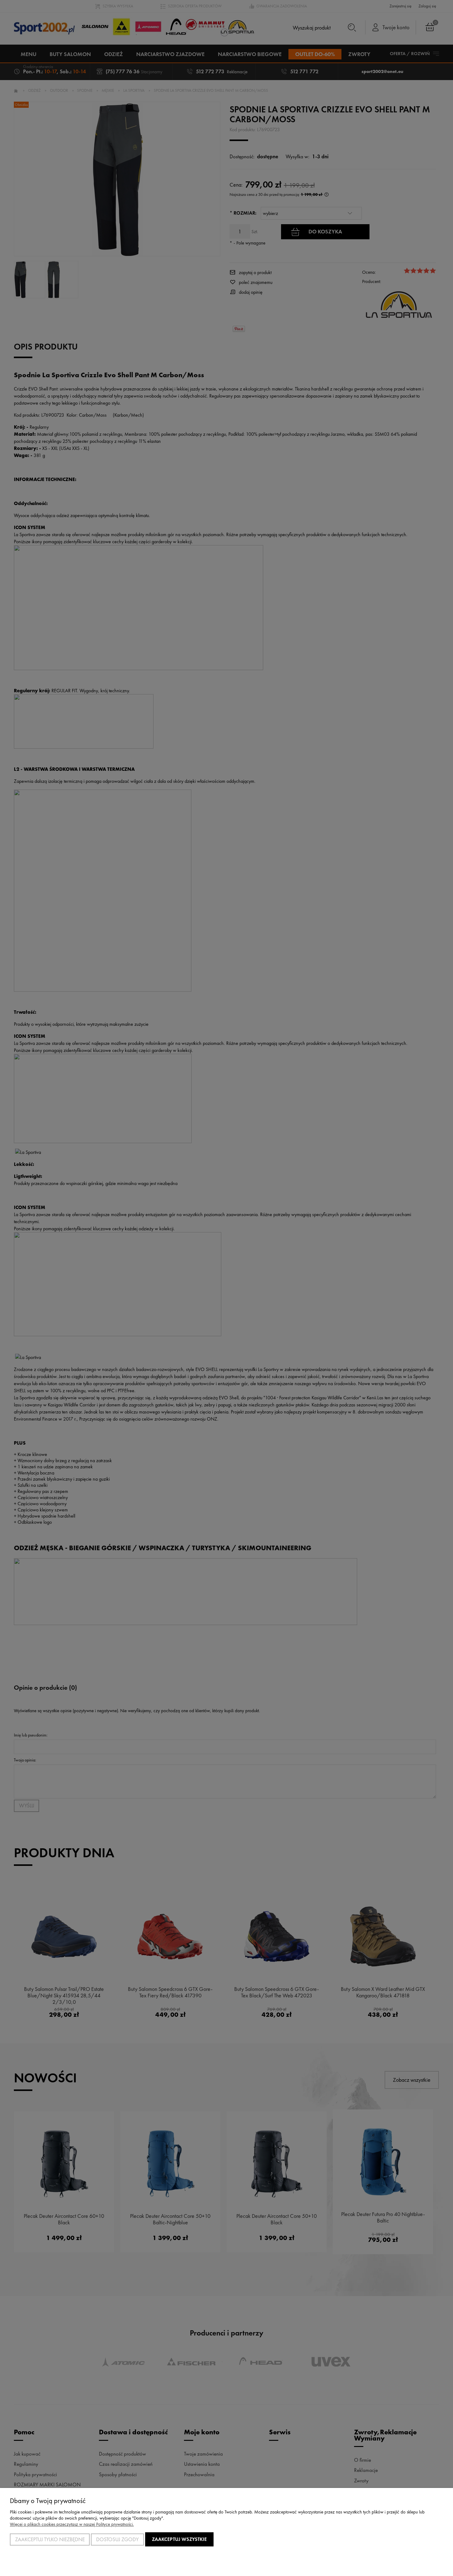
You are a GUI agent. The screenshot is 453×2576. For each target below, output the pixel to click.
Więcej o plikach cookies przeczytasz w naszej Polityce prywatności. (72, 2524)
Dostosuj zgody (117, 2539)
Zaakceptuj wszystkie (179, 2539)
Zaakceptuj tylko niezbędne (50, 2539)
